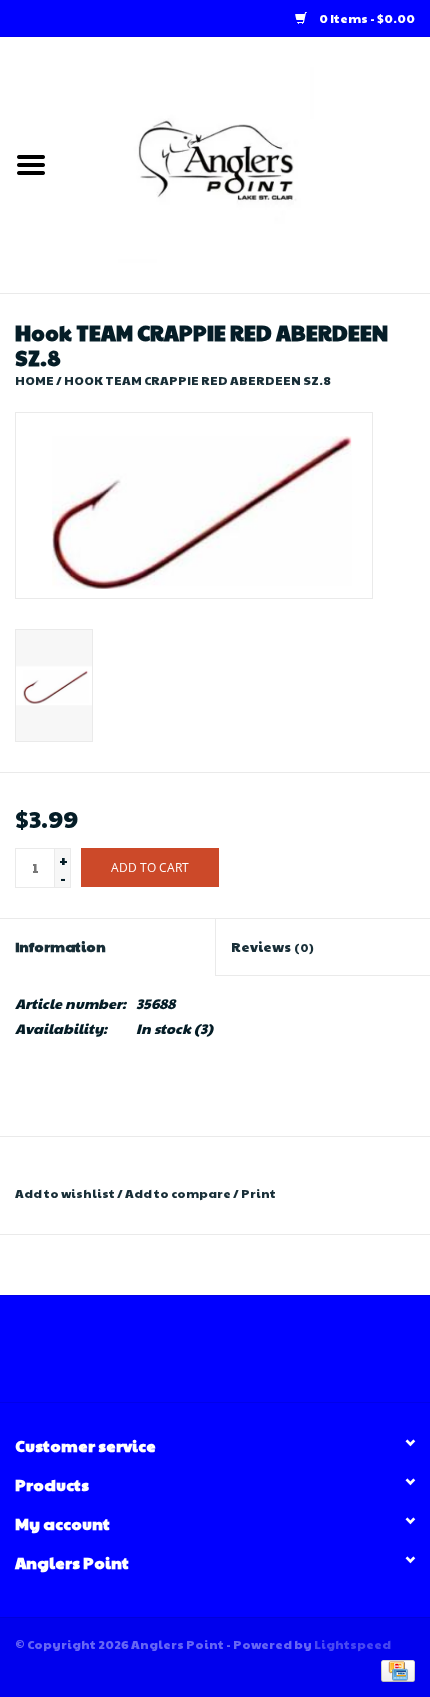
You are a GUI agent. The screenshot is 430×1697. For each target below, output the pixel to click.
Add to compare (179, 1193)
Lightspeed (352, 1644)
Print (258, 1193)
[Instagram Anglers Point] (233, 1356)
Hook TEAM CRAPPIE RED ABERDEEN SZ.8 (197, 380)
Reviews (272, 946)
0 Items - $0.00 (366, 18)
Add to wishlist (65, 1193)
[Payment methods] (394, 1669)
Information (60, 946)
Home (34, 380)
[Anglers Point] (246, 163)
